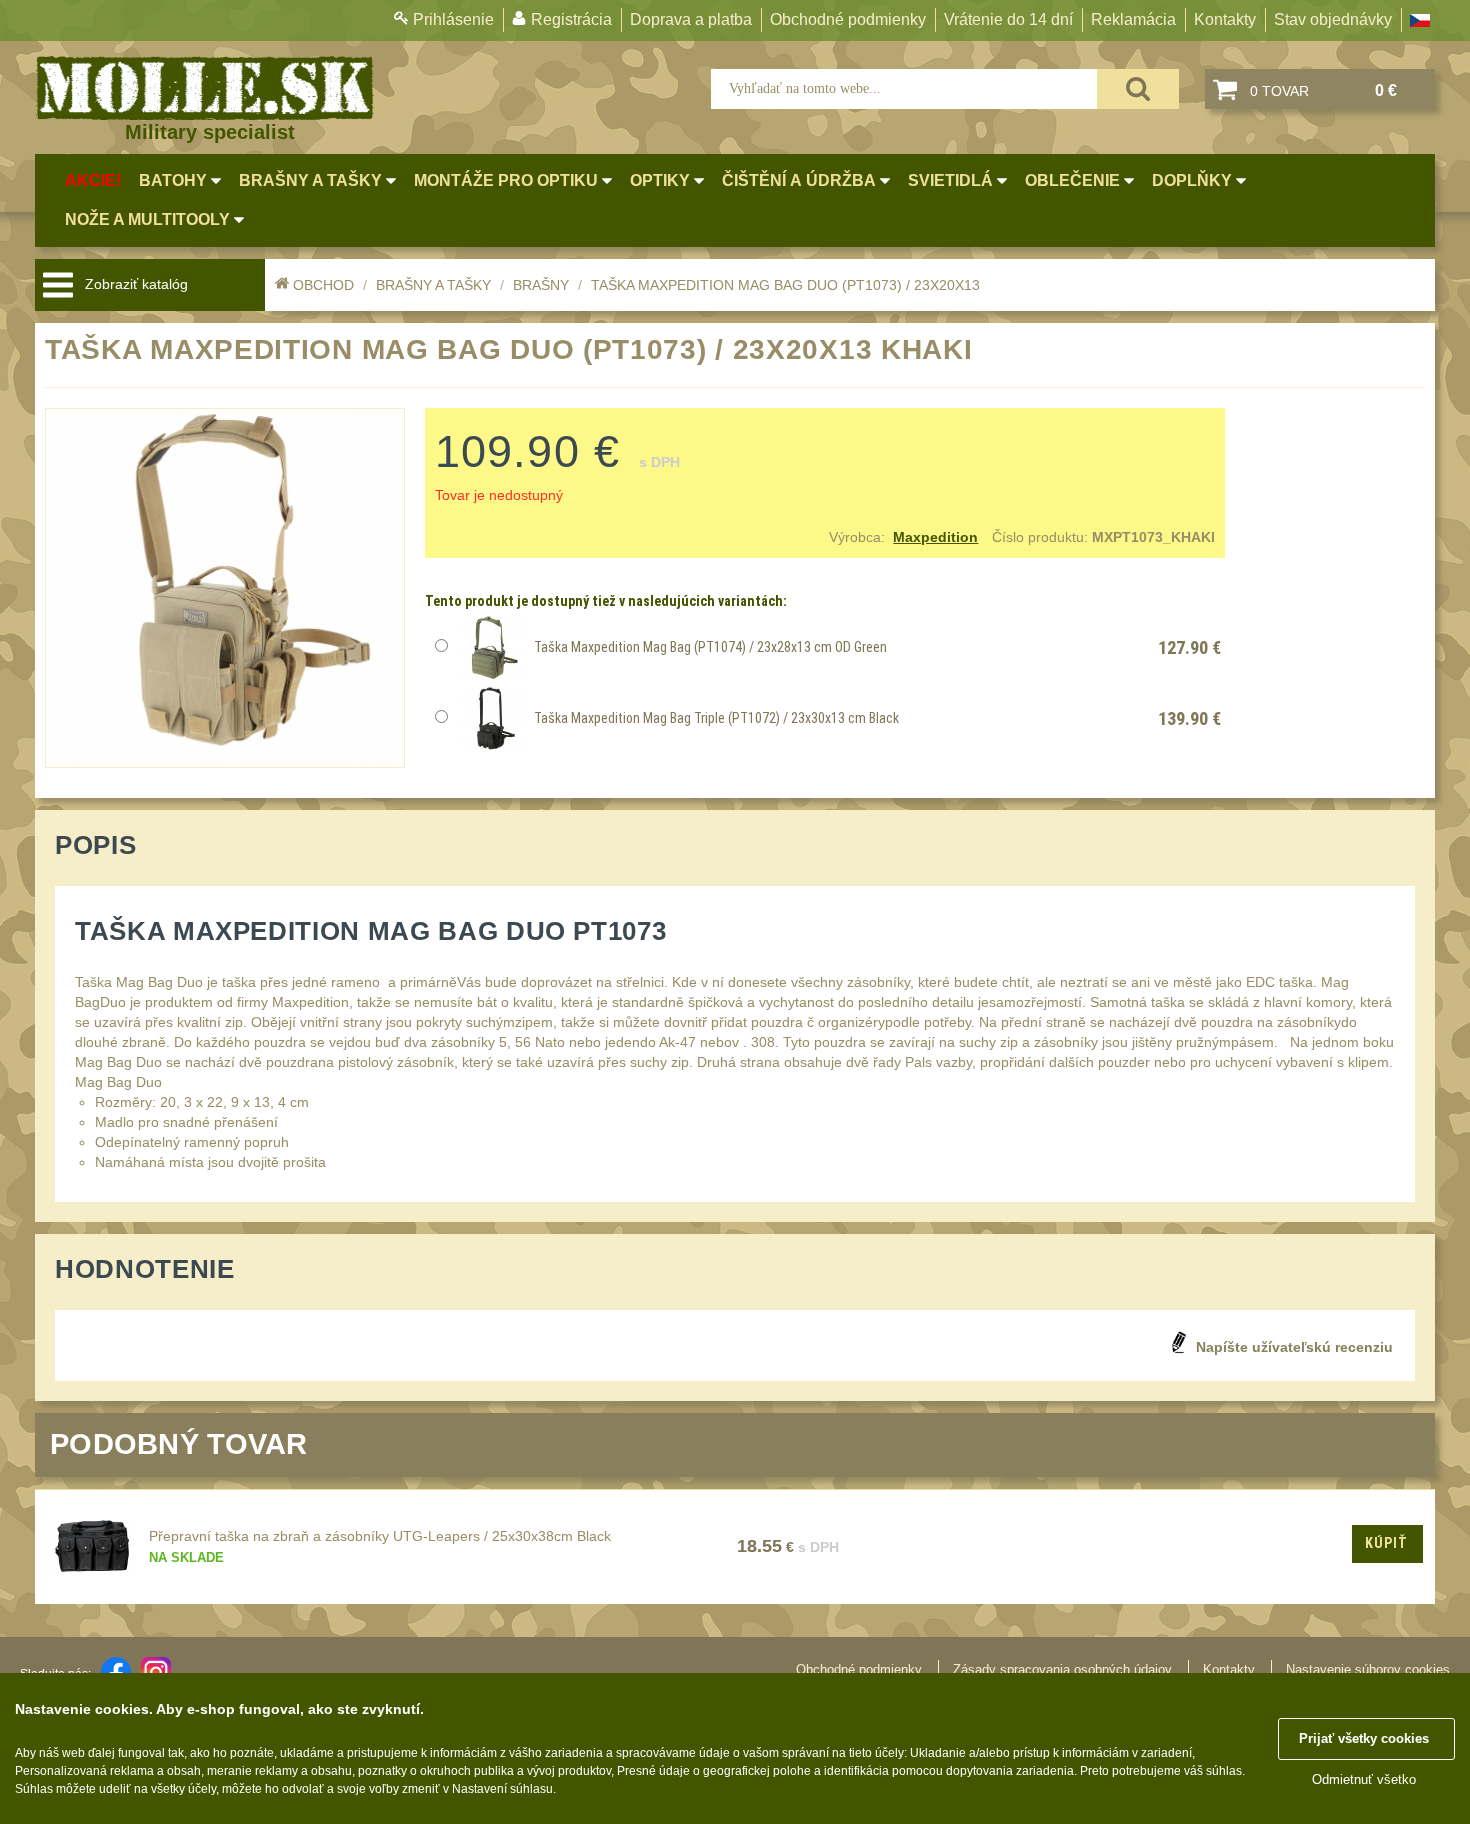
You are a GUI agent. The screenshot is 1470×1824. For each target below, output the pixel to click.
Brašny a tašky (433, 285)
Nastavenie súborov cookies (1368, 1669)
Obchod (323, 285)
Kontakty (1225, 19)
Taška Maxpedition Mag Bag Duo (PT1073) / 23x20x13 (785, 285)
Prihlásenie (453, 19)
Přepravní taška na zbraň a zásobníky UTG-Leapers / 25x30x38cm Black (380, 1536)
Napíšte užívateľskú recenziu (1294, 1347)
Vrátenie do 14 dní (1008, 19)
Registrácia (571, 19)
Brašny (541, 285)
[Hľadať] (1138, 89)
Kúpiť (1386, 1543)
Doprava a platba (691, 19)
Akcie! (93, 180)
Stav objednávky (1333, 19)
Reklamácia (1133, 19)
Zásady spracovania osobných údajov (1062, 1669)
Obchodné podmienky (848, 19)
